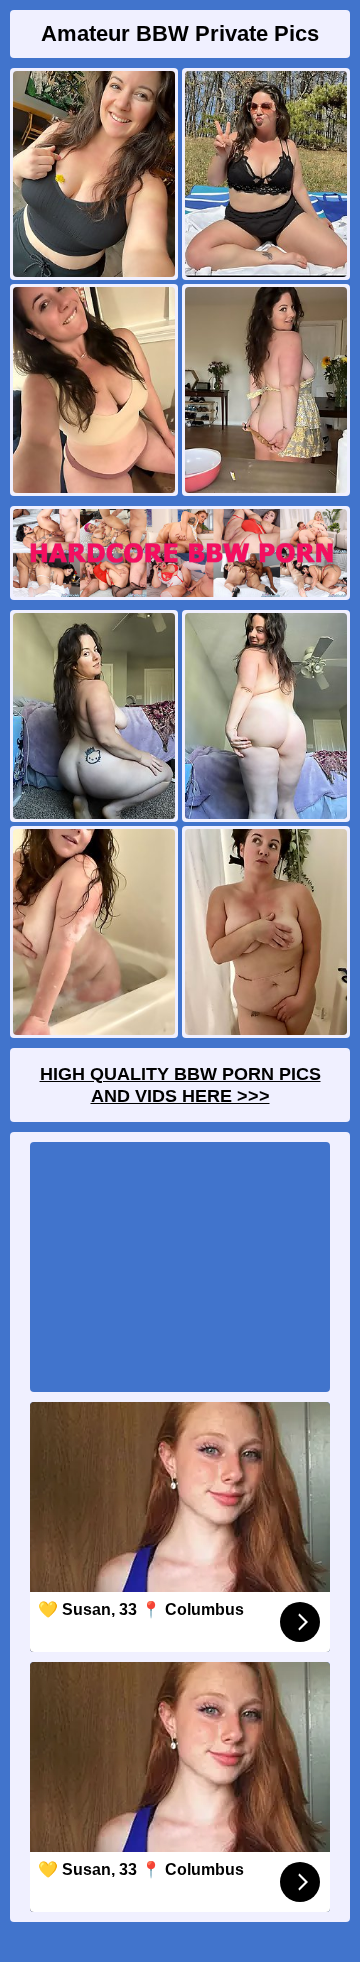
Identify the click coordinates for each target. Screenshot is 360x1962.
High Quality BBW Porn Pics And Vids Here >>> (180, 1085)
